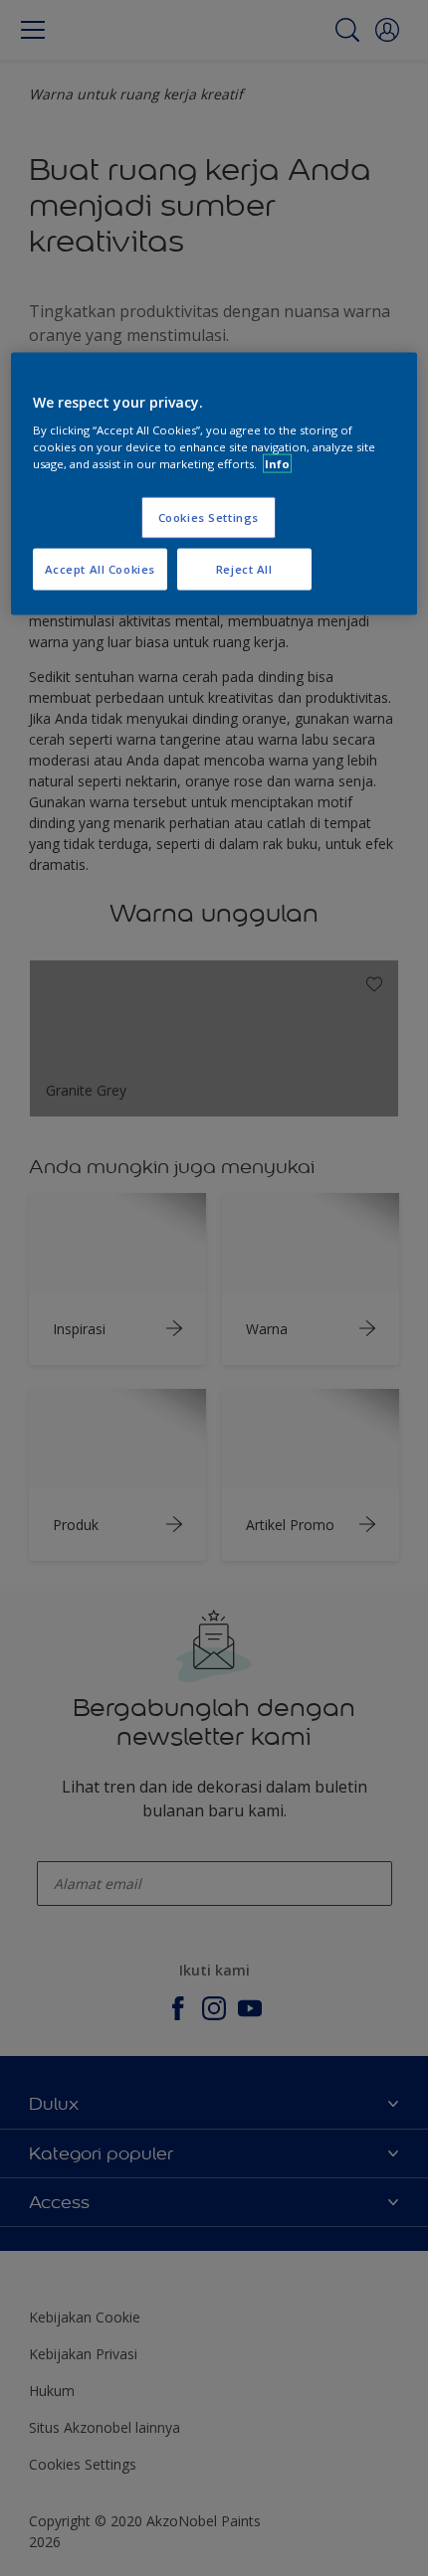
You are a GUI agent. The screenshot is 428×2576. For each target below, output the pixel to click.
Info (277, 464)
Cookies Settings (209, 517)
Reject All (244, 569)
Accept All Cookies (100, 569)
